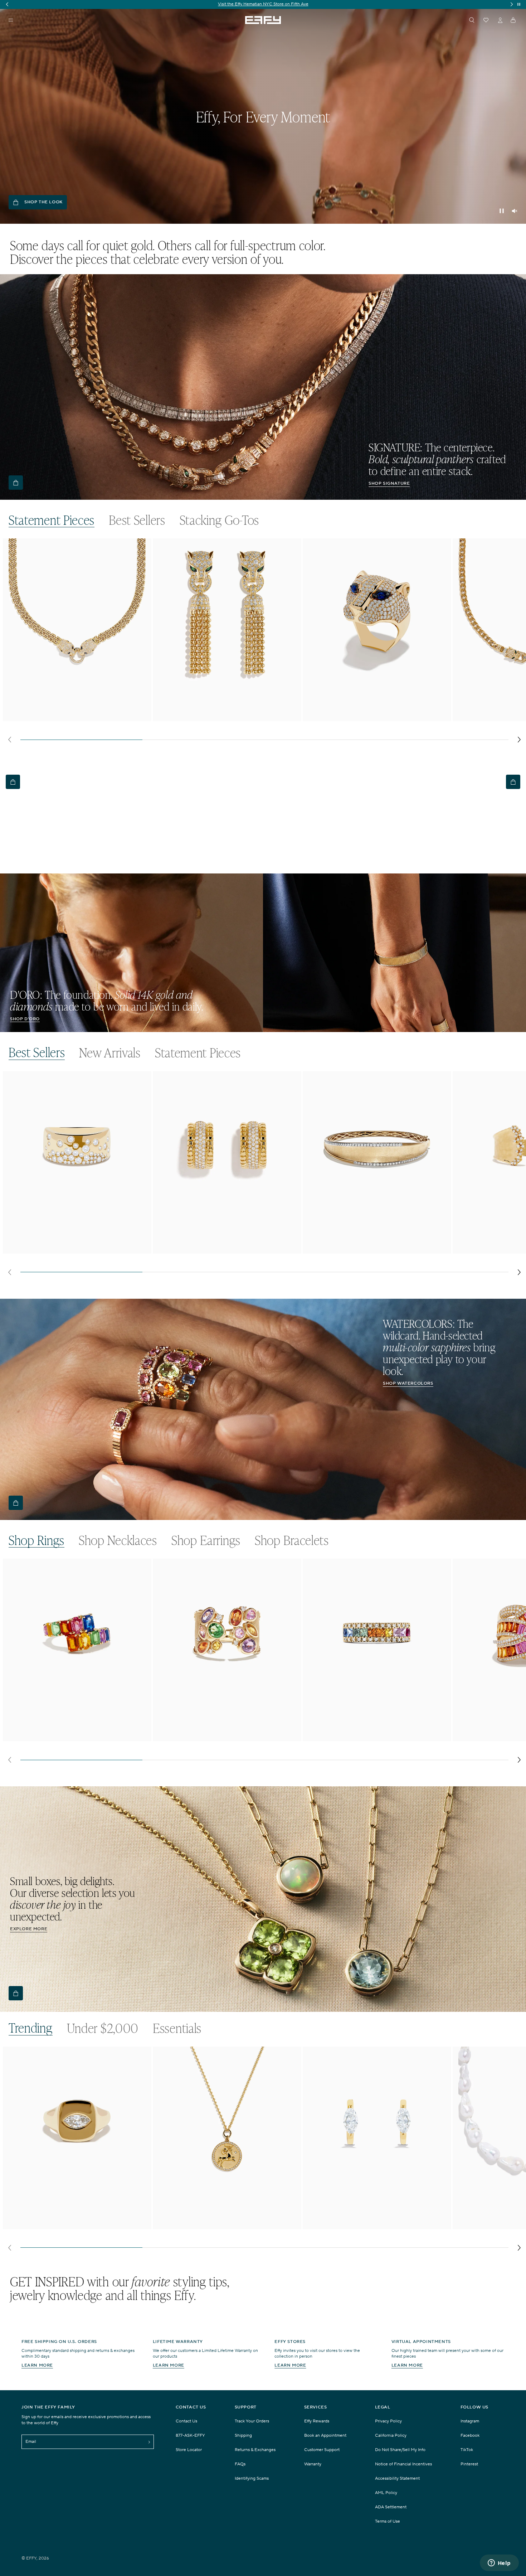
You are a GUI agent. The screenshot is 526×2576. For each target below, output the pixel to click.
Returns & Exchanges (255, 2450)
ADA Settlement (391, 2507)
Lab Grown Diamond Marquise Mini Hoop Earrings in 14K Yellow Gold (376, 2224)
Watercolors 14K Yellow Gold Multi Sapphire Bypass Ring (76, 1734)
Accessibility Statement (397, 2478)
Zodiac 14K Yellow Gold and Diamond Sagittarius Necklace (216, 2224)
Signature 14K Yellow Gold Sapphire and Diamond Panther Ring (377, 717)
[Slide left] (9, 740)
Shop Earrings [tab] (206, 1540)
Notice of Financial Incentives (403, 2464)
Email (31, 2442)
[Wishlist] (486, 20)
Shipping (258, 4)
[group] (263, 4)
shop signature (389, 483)
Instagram (470, 2421)
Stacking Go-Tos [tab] (220, 520)
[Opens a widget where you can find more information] (499, 2563)
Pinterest (469, 2464)
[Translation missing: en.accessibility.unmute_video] (515, 211)
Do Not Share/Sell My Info (400, 2450)
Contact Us (186, 2421)
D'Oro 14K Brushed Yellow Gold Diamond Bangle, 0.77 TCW (372, 1249)
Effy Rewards (317, 2421)
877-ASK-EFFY (190, 2435)
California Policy (391, 2435)
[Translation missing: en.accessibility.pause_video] (502, 211)
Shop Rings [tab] (36, 1540)
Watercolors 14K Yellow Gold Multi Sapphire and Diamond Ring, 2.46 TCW (227, 1737)
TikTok (467, 2450)
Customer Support (322, 2450)
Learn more (37, 2365)
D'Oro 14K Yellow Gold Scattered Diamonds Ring (66, 1246)
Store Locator (189, 2450)
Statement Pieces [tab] (52, 520)
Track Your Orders (252, 2421)
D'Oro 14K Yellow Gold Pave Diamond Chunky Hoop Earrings (220, 1249)
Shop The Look (43, 202)
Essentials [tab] (177, 2028)
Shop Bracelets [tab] (292, 1540)
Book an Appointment (325, 2435)
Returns (279, 4)
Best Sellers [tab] (137, 520)
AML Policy (386, 2493)
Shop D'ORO (25, 1019)
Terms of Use (388, 2521)
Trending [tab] (31, 2028)
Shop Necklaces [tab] (118, 1540)
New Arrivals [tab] (110, 1053)
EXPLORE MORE (29, 1929)
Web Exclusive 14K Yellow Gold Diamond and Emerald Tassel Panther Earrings (222, 717)
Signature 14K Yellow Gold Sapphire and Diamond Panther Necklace (77, 717)
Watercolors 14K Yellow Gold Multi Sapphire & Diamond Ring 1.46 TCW (375, 1737)
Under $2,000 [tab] (103, 2028)
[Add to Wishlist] (141, 558)
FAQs (240, 2464)
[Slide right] (519, 740)
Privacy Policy (388, 2421)
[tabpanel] (264, 643)
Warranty (313, 2464)
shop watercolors (408, 1383)
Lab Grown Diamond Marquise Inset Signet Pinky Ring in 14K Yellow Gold (76, 2224)
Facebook (470, 2435)
